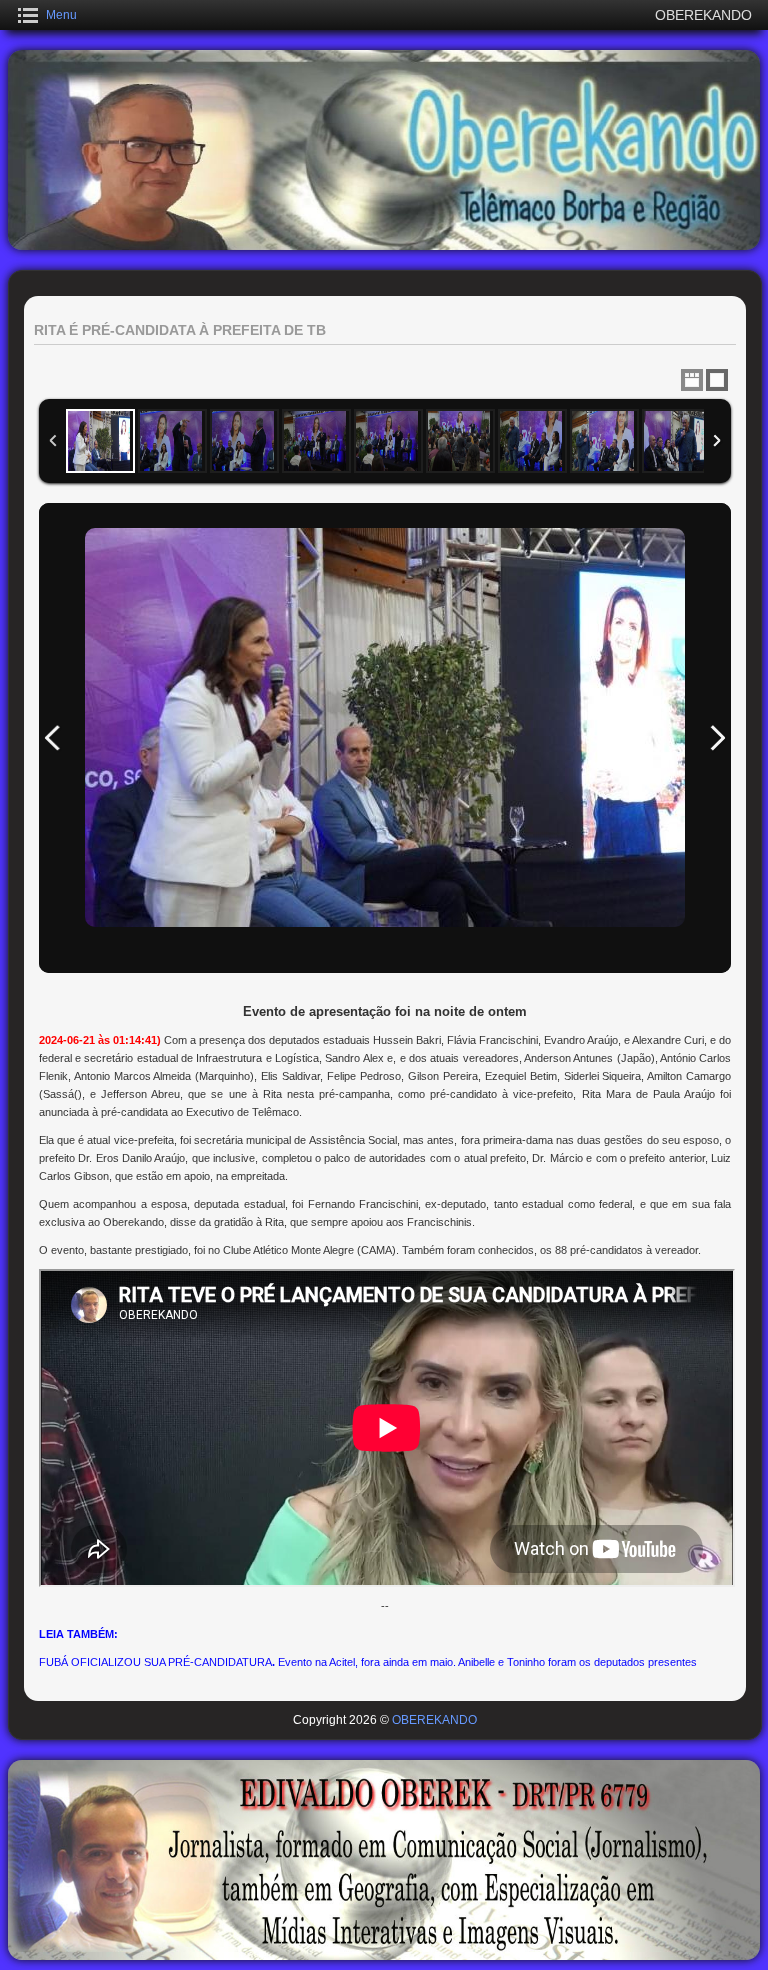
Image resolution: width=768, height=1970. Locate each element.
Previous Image (53, 738)
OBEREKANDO (434, 1720)
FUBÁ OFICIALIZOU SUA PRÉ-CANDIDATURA (155, 1662)
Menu (61, 15)
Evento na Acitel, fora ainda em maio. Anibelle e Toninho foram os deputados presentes (487, 1662)
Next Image (717, 738)
